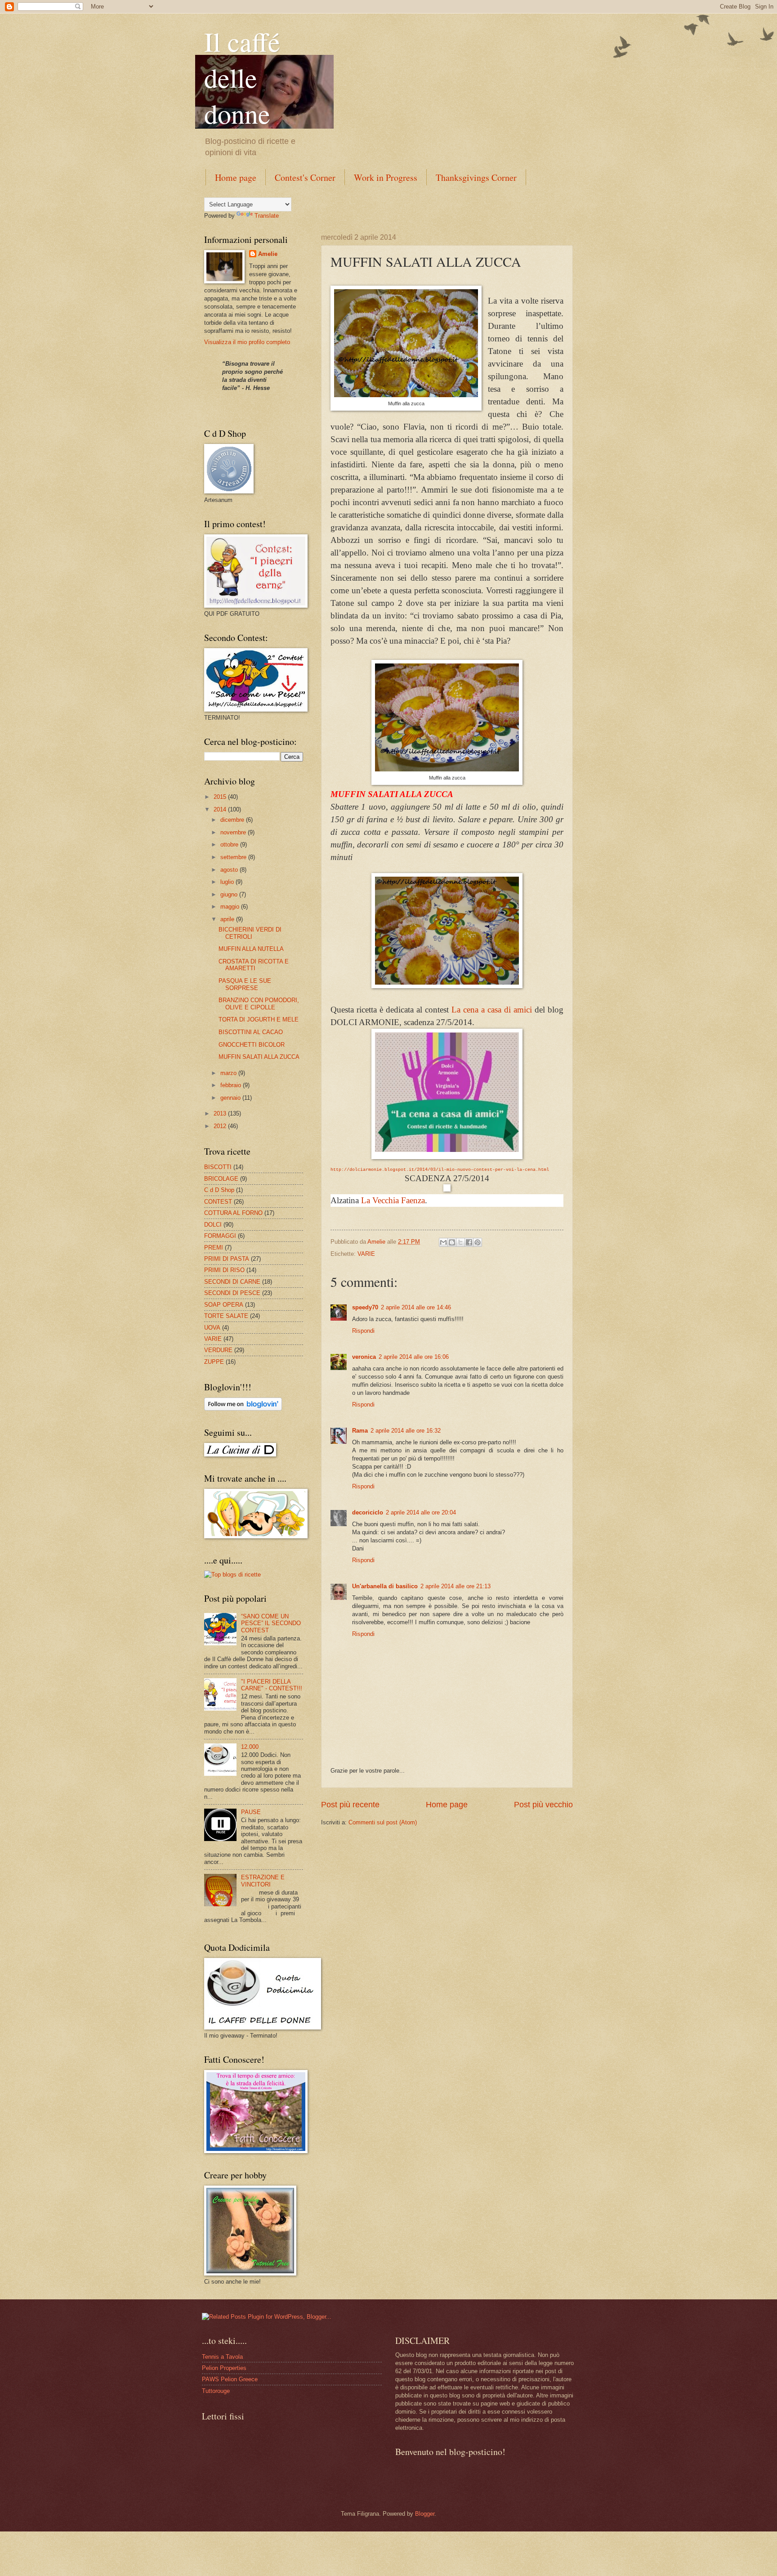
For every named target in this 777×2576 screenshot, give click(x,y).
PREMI (214, 1248)
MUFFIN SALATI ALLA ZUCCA (259, 1057)
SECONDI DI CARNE (232, 1282)
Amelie (268, 254)
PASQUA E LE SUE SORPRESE (245, 984)
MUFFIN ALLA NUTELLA (251, 949)
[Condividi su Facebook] (469, 1242)
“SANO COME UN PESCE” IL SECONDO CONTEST (271, 1623)
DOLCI (213, 1225)
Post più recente (350, 1805)
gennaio (231, 1098)
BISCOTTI (218, 1167)
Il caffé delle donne (242, 77)
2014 (221, 809)
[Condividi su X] (460, 1242)
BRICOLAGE (221, 1179)
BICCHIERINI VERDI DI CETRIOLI (250, 933)
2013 (221, 1113)
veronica (364, 1357)
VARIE (366, 1254)
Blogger (425, 2514)
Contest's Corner (305, 177)
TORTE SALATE (226, 1316)
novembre (234, 832)
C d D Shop (219, 1190)
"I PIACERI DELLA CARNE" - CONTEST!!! (272, 1685)
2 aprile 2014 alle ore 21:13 (455, 1586)
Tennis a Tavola (222, 2357)
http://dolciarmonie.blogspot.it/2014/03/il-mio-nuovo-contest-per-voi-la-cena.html (440, 1170)
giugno (230, 894)
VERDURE (218, 1350)
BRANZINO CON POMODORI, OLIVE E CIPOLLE (259, 1004)
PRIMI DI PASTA (227, 1259)
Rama (360, 1431)
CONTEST (218, 1202)
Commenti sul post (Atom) (383, 1822)
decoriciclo (368, 1512)
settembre (234, 857)
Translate (267, 216)
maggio (231, 907)
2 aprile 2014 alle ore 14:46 (416, 1307)
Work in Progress (386, 177)
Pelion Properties (224, 2368)
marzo (229, 1073)
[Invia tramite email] (443, 1242)
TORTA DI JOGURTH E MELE (259, 1019)
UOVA (212, 1328)
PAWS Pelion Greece (230, 2379)
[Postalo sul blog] (452, 1242)
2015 (221, 797)
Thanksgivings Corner (476, 177)
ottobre (230, 844)
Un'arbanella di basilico (385, 1586)
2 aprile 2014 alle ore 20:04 (421, 1512)
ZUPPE (214, 1362)
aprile (228, 919)
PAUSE (251, 1812)
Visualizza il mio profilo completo (247, 342)
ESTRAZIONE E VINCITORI (263, 1881)
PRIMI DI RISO (224, 1270)
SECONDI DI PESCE (232, 1293)
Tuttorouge (216, 2391)
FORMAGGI (220, 1236)
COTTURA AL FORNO (233, 1213)
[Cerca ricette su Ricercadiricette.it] (232, 1575)
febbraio (232, 1085)
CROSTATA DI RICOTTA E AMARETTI (254, 965)
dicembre (233, 820)
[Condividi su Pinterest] (478, 1242)
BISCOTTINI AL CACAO (251, 1032)
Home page (236, 177)
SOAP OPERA (224, 1305)
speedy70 (365, 1307)
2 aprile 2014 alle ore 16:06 (414, 1357)
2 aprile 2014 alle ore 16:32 (406, 1431)
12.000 (250, 1747)
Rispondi (363, 1331)
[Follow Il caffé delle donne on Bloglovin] (243, 1409)
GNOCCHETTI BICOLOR (252, 1045)
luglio (228, 882)
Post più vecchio (543, 1805)
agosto (230, 870)
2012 (221, 1126)
